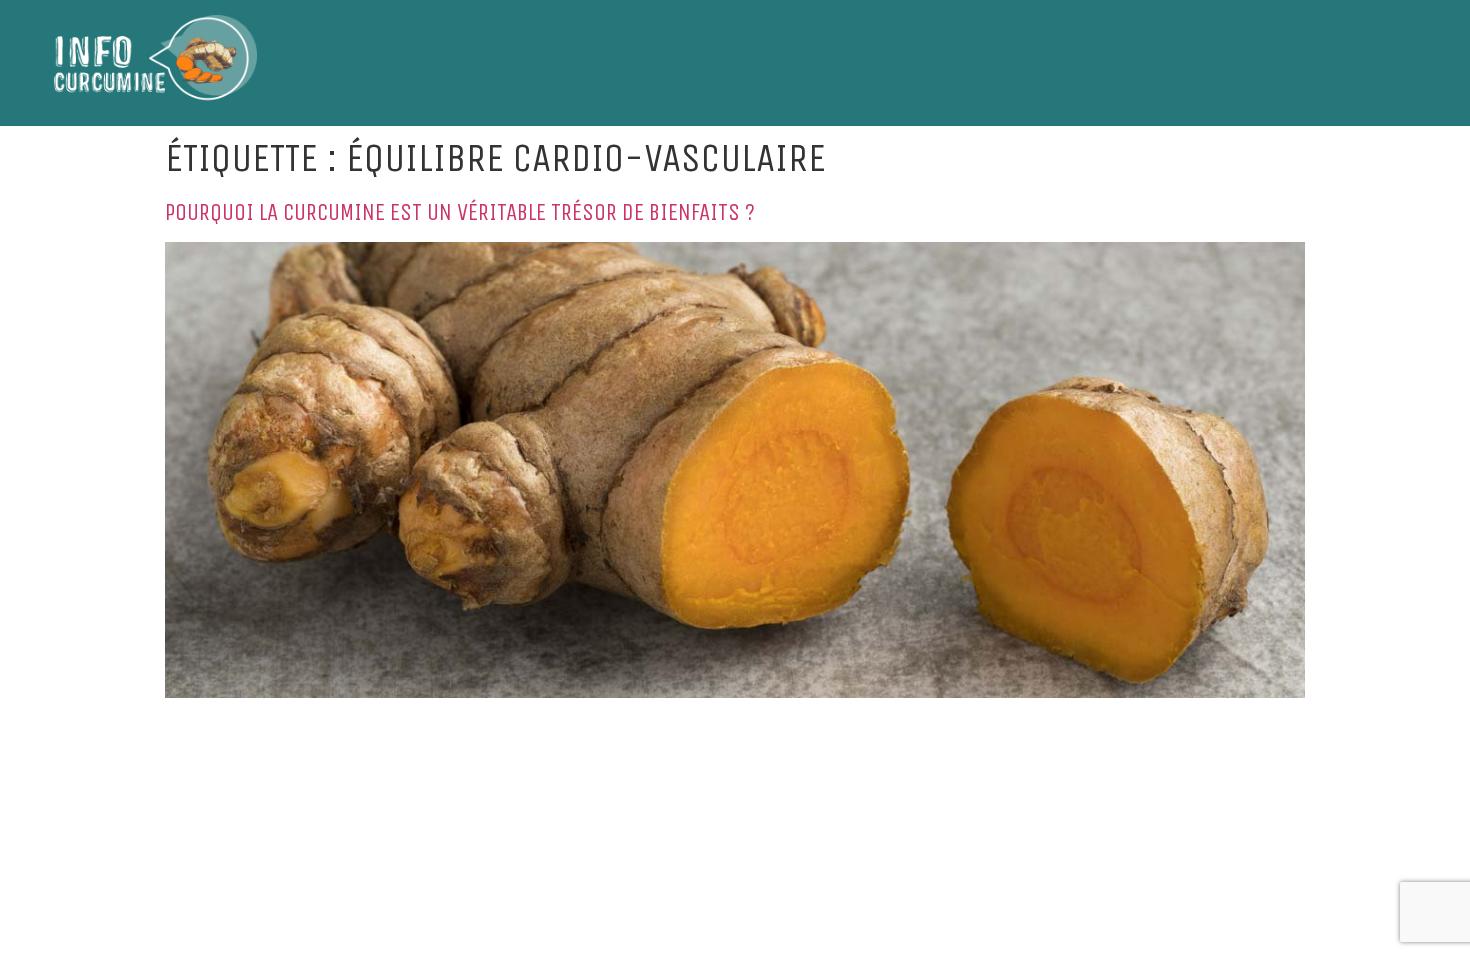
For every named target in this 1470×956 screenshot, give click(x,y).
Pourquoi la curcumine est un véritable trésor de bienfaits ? (460, 212)
